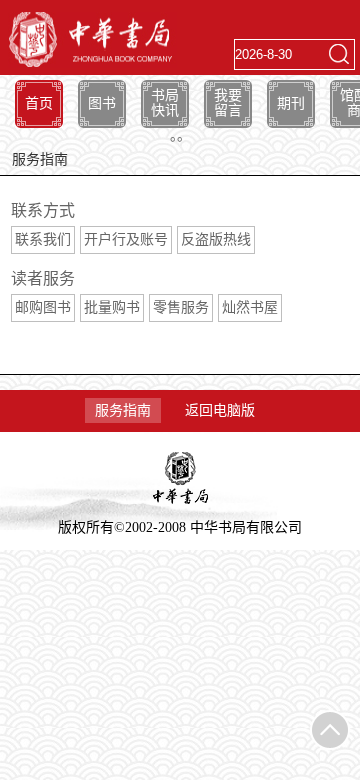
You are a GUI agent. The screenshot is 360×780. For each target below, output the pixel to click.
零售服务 (181, 307)
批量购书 (112, 307)
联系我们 (43, 239)
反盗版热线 (216, 239)
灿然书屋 (250, 307)
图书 (102, 103)
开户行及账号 (126, 239)
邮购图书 (43, 307)
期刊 (291, 103)
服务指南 (123, 410)
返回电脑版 (220, 410)
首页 (39, 103)
